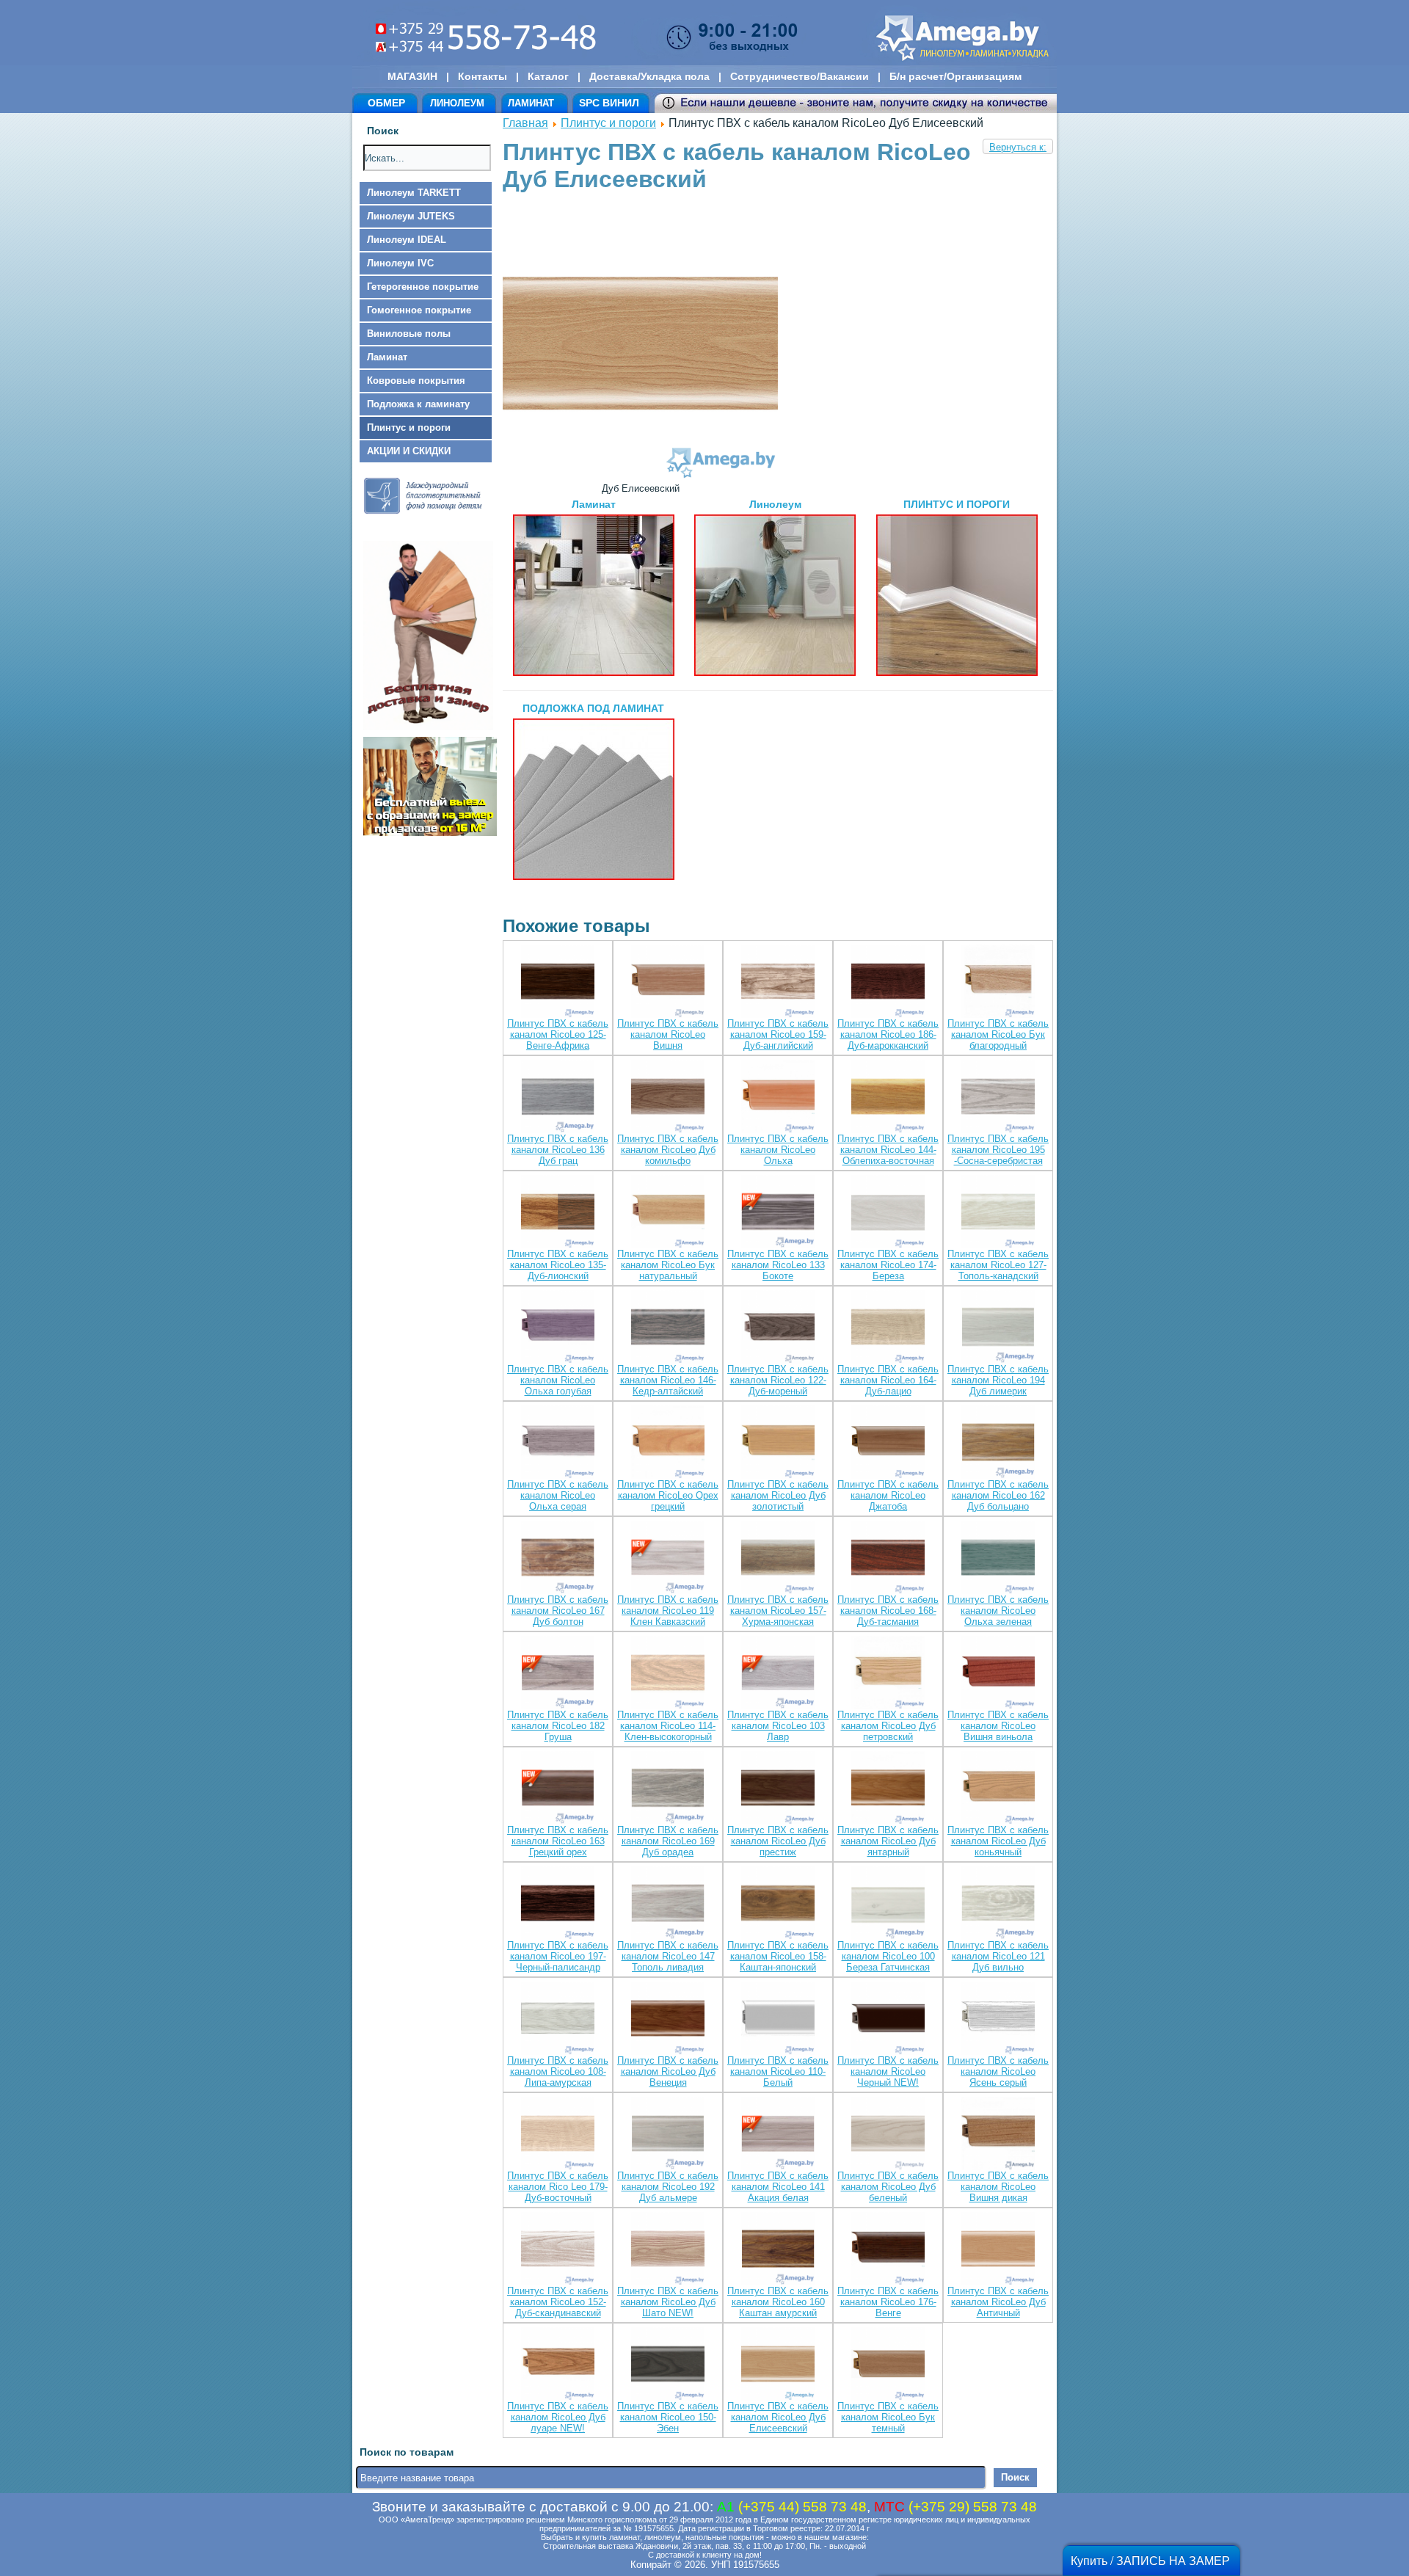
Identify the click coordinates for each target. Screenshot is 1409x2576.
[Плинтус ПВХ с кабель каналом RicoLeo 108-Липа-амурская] (558, 2019)
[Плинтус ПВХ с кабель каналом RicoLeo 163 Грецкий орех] (558, 1789)
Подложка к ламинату (418, 404)
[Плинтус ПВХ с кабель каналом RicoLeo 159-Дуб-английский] (778, 982)
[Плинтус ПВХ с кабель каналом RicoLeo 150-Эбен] (668, 2365)
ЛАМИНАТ (531, 103)
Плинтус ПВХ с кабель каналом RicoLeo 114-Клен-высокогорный (668, 1726)
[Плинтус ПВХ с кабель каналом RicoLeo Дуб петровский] (888, 1674)
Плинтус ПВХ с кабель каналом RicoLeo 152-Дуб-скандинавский (558, 2302)
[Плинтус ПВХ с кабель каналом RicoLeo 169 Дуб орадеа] (668, 1789)
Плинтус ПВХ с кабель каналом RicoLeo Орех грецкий (668, 1495)
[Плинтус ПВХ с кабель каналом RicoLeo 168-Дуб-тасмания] (888, 1558)
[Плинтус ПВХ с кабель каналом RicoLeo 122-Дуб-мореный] (778, 1328)
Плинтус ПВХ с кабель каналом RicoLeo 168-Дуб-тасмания (888, 1611)
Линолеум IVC (400, 263)
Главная (525, 123)
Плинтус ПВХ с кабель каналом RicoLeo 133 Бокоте (778, 1265)
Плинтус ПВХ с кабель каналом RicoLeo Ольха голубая (558, 1380)
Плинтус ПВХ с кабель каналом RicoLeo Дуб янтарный (888, 1841)
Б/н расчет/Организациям (955, 76)
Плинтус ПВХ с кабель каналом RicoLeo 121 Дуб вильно (998, 1956)
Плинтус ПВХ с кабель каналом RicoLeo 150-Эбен (668, 2417)
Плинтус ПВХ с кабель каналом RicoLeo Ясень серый (998, 2071)
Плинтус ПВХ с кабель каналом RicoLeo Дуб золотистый (778, 1495)
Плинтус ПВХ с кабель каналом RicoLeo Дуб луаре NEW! (558, 2417)
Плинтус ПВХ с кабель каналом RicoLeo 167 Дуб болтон (558, 1611)
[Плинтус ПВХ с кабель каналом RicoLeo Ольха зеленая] (998, 1558)
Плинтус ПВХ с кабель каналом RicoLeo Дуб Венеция (668, 2071)
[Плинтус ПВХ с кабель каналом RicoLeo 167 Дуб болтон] (558, 1558)
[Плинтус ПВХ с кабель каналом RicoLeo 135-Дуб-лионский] (558, 1213)
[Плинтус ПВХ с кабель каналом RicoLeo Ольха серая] (558, 1443)
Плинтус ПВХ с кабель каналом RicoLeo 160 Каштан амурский (778, 2302)
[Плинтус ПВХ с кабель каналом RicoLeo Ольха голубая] (558, 1328)
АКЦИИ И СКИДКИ (409, 451)
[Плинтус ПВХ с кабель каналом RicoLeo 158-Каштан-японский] (778, 1904)
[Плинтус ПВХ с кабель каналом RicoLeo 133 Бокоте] (778, 1213)
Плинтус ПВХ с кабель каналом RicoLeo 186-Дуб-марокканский (888, 1034)
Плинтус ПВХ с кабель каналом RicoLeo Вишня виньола (998, 1726)
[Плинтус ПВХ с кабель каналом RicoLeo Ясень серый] (998, 2019)
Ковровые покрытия (416, 381)
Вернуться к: (1018, 147)
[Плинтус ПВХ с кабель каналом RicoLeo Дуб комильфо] (668, 1098)
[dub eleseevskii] (640, 477)
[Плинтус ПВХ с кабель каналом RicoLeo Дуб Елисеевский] (778, 2365)
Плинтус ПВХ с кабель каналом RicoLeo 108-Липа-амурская (558, 2071)
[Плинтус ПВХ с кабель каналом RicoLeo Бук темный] (888, 2365)
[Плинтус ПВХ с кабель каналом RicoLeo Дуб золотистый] (778, 1443)
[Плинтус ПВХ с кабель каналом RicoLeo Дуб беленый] (888, 2135)
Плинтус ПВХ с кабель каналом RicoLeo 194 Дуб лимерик (998, 1380)
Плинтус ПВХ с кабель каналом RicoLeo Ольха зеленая (998, 1611)
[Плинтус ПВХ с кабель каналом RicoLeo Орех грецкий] (668, 1443)
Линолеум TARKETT (414, 193)
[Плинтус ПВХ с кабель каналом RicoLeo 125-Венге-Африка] (558, 982)
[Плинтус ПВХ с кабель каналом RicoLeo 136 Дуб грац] (558, 1098)
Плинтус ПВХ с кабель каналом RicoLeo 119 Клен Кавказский (668, 1611)
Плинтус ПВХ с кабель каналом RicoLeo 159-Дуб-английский (778, 1034)
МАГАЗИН (412, 76)
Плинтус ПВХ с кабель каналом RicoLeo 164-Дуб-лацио (888, 1380)
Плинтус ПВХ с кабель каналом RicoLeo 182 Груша (558, 1726)
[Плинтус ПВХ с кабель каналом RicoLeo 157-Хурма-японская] (778, 1558)
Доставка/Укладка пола (649, 76)
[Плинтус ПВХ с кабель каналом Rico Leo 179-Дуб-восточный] (558, 2135)
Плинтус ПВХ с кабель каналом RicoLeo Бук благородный (998, 1034)
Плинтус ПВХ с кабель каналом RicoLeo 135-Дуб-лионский (558, 1265)
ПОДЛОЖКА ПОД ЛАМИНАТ (593, 708)
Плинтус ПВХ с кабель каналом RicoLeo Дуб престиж (778, 1841)
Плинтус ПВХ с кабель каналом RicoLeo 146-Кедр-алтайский (668, 1380)
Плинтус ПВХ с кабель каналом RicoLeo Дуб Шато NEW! (668, 2302)
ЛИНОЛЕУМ (457, 103)
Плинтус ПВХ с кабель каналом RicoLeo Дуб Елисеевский (778, 2417)
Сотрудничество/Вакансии (800, 76)
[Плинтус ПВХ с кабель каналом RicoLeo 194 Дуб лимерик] (998, 1328)
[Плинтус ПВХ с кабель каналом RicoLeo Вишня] (668, 982)
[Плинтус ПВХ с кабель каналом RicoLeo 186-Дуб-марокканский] (888, 982)
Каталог (548, 76)
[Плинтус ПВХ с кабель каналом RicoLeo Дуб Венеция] (668, 2019)
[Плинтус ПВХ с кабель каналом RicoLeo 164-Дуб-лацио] (888, 1328)
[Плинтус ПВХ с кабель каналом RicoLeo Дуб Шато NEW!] (668, 2250)
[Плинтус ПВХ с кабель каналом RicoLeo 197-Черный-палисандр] (558, 1904)
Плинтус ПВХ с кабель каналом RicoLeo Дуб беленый (888, 2187)
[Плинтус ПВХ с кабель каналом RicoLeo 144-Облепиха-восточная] (888, 1098)
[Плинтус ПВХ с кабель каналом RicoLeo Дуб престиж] (778, 1789)
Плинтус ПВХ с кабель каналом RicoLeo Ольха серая (558, 1495)
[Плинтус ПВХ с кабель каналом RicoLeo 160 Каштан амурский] (778, 2250)
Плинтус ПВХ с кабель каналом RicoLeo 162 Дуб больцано (998, 1495)
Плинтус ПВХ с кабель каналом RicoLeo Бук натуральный (668, 1265)
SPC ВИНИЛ (609, 103)
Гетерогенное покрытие (423, 287)
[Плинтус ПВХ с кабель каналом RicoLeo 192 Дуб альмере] (668, 2135)
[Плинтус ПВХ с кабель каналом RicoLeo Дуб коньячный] (998, 1789)
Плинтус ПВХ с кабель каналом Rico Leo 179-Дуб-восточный (558, 2187)
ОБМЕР (386, 103)
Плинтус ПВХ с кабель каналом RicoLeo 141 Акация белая (778, 2187)
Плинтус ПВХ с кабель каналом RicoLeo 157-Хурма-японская (778, 1611)
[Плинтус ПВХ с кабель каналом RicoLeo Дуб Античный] (998, 2250)
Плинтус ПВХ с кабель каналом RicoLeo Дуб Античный (998, 2302)
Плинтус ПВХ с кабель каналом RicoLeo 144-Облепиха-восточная (888, 1150)
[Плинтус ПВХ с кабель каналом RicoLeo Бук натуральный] (668, 1213)
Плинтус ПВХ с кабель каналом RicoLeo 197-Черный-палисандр (558, 1956)
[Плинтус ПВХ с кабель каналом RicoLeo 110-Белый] (778, 2019)
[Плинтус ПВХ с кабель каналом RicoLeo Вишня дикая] (998, 2135)
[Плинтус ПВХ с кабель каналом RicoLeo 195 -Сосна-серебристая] (998, 1098)
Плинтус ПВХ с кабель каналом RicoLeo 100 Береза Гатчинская (888, 1956)
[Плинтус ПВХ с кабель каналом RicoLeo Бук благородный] (998, 982)
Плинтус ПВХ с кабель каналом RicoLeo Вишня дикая (998, 2187)
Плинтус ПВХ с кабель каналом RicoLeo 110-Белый (778, 2071)
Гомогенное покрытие (419, 310)
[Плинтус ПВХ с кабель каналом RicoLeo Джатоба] (888, 1443)
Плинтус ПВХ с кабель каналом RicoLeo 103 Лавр (778, 1726)
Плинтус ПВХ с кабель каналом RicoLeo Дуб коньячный (998, 1841)
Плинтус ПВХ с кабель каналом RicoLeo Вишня (668, 1034)
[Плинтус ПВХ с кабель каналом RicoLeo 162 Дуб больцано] (998, 1443)
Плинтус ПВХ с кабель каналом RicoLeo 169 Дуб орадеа (668, 1841)
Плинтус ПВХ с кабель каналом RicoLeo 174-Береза (888, 1265)
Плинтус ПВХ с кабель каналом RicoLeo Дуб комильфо (668, 1150)
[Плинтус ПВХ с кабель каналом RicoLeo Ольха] (778, 1098)
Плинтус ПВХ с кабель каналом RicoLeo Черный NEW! (888, 2071)
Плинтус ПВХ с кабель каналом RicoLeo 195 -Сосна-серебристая (998, 1150)
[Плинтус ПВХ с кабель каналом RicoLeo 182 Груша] (558, 1674)
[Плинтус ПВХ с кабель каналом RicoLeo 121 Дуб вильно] (998, 1904)
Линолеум (775, 504)
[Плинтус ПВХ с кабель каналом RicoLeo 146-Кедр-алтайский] (668, 1328)
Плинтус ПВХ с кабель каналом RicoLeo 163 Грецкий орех (558, 1841)
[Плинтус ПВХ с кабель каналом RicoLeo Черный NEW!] (888, 2019)
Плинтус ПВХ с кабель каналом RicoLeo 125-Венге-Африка (558, 1034)
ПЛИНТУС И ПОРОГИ (957, 504)
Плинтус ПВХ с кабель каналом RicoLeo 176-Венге (888, 2302)
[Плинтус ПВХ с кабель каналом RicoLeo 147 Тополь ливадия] (668, 1904)
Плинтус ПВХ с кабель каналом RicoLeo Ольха (778, 1150)
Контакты (483, 76)
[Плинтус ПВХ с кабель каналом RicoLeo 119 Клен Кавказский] (668, 1558)
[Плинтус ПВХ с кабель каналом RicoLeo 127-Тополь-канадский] (998, 1213)
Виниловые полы (409, 334)
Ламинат (387, 357)
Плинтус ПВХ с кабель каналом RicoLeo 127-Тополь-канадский (998, 1265)
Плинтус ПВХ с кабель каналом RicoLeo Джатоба (888, 1495)
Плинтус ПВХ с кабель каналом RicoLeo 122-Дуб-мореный (778, 1380)
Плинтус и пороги (409, 427)
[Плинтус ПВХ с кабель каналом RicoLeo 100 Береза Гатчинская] (888, 1904)
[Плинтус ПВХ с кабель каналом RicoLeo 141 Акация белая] (778, 2135)
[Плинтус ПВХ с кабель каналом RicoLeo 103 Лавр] (778, 1674)
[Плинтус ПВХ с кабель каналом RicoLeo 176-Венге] (888, 2250)
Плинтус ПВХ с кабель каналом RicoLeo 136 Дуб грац (558, 1150)
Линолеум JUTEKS (411, 216)
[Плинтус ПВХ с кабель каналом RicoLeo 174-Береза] (888, 1213)
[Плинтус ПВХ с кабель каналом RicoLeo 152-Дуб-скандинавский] (558, 2250)
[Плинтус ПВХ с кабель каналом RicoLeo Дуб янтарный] (888, 1789)
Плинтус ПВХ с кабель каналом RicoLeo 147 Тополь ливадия (668, 1956)
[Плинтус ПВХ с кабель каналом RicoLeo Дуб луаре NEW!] (558, 2365)
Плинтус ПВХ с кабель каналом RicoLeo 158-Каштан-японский (778, 1956)
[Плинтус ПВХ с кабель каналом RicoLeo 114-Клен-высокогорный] (668, 1674)
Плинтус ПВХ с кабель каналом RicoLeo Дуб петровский (888, 1726)
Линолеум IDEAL (407, 240)
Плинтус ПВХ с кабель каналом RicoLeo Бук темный (888, 2417)
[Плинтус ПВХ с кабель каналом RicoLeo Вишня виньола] (998, 1674)
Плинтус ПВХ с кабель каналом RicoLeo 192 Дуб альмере (668, 2187)
